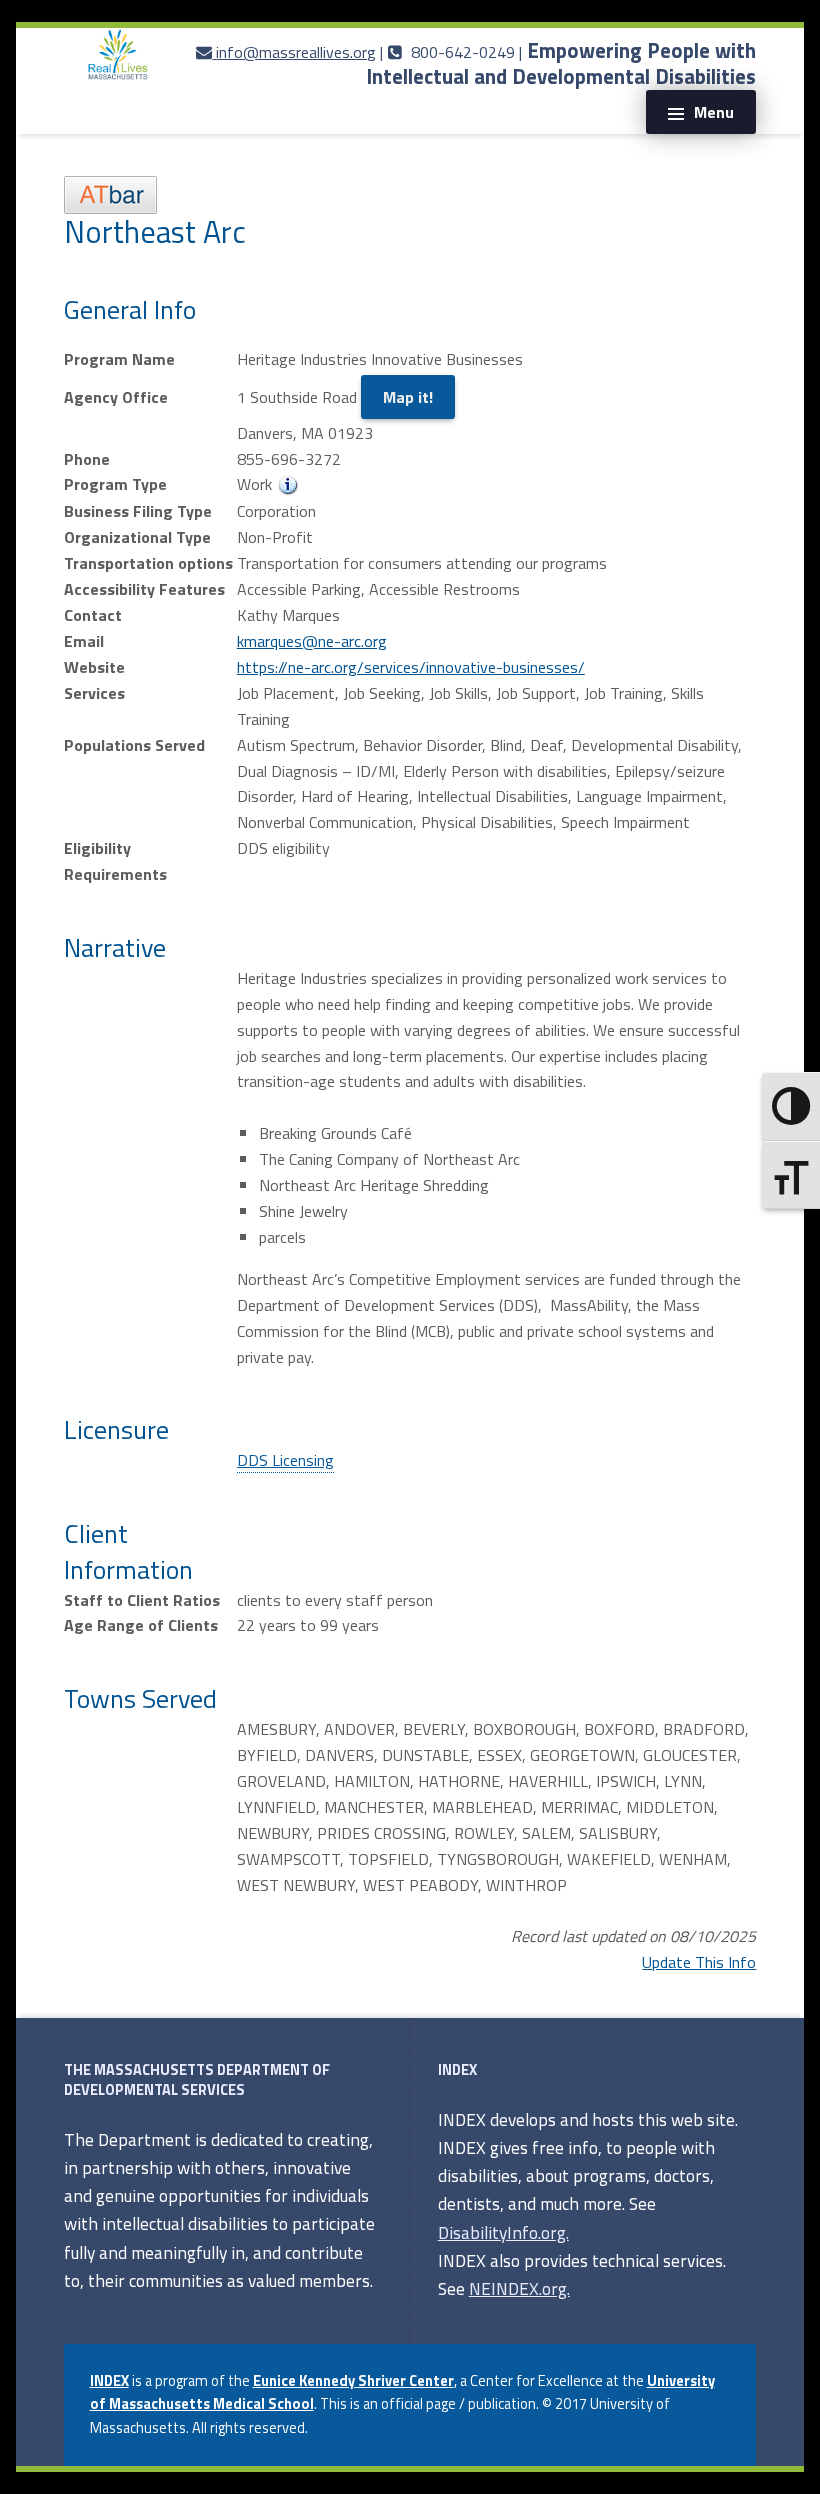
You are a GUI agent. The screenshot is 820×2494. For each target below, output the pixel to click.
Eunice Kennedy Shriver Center (353, 2381)
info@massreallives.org (296, 52)
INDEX (109, 2381)
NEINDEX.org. (519, 2288)
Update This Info (699, 1962)
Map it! (408, 397)
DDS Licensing (285, 1460)
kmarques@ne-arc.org (312, 641)
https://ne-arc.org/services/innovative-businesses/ (411, 667)
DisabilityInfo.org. (503, 2232)
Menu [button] (714, 112)
